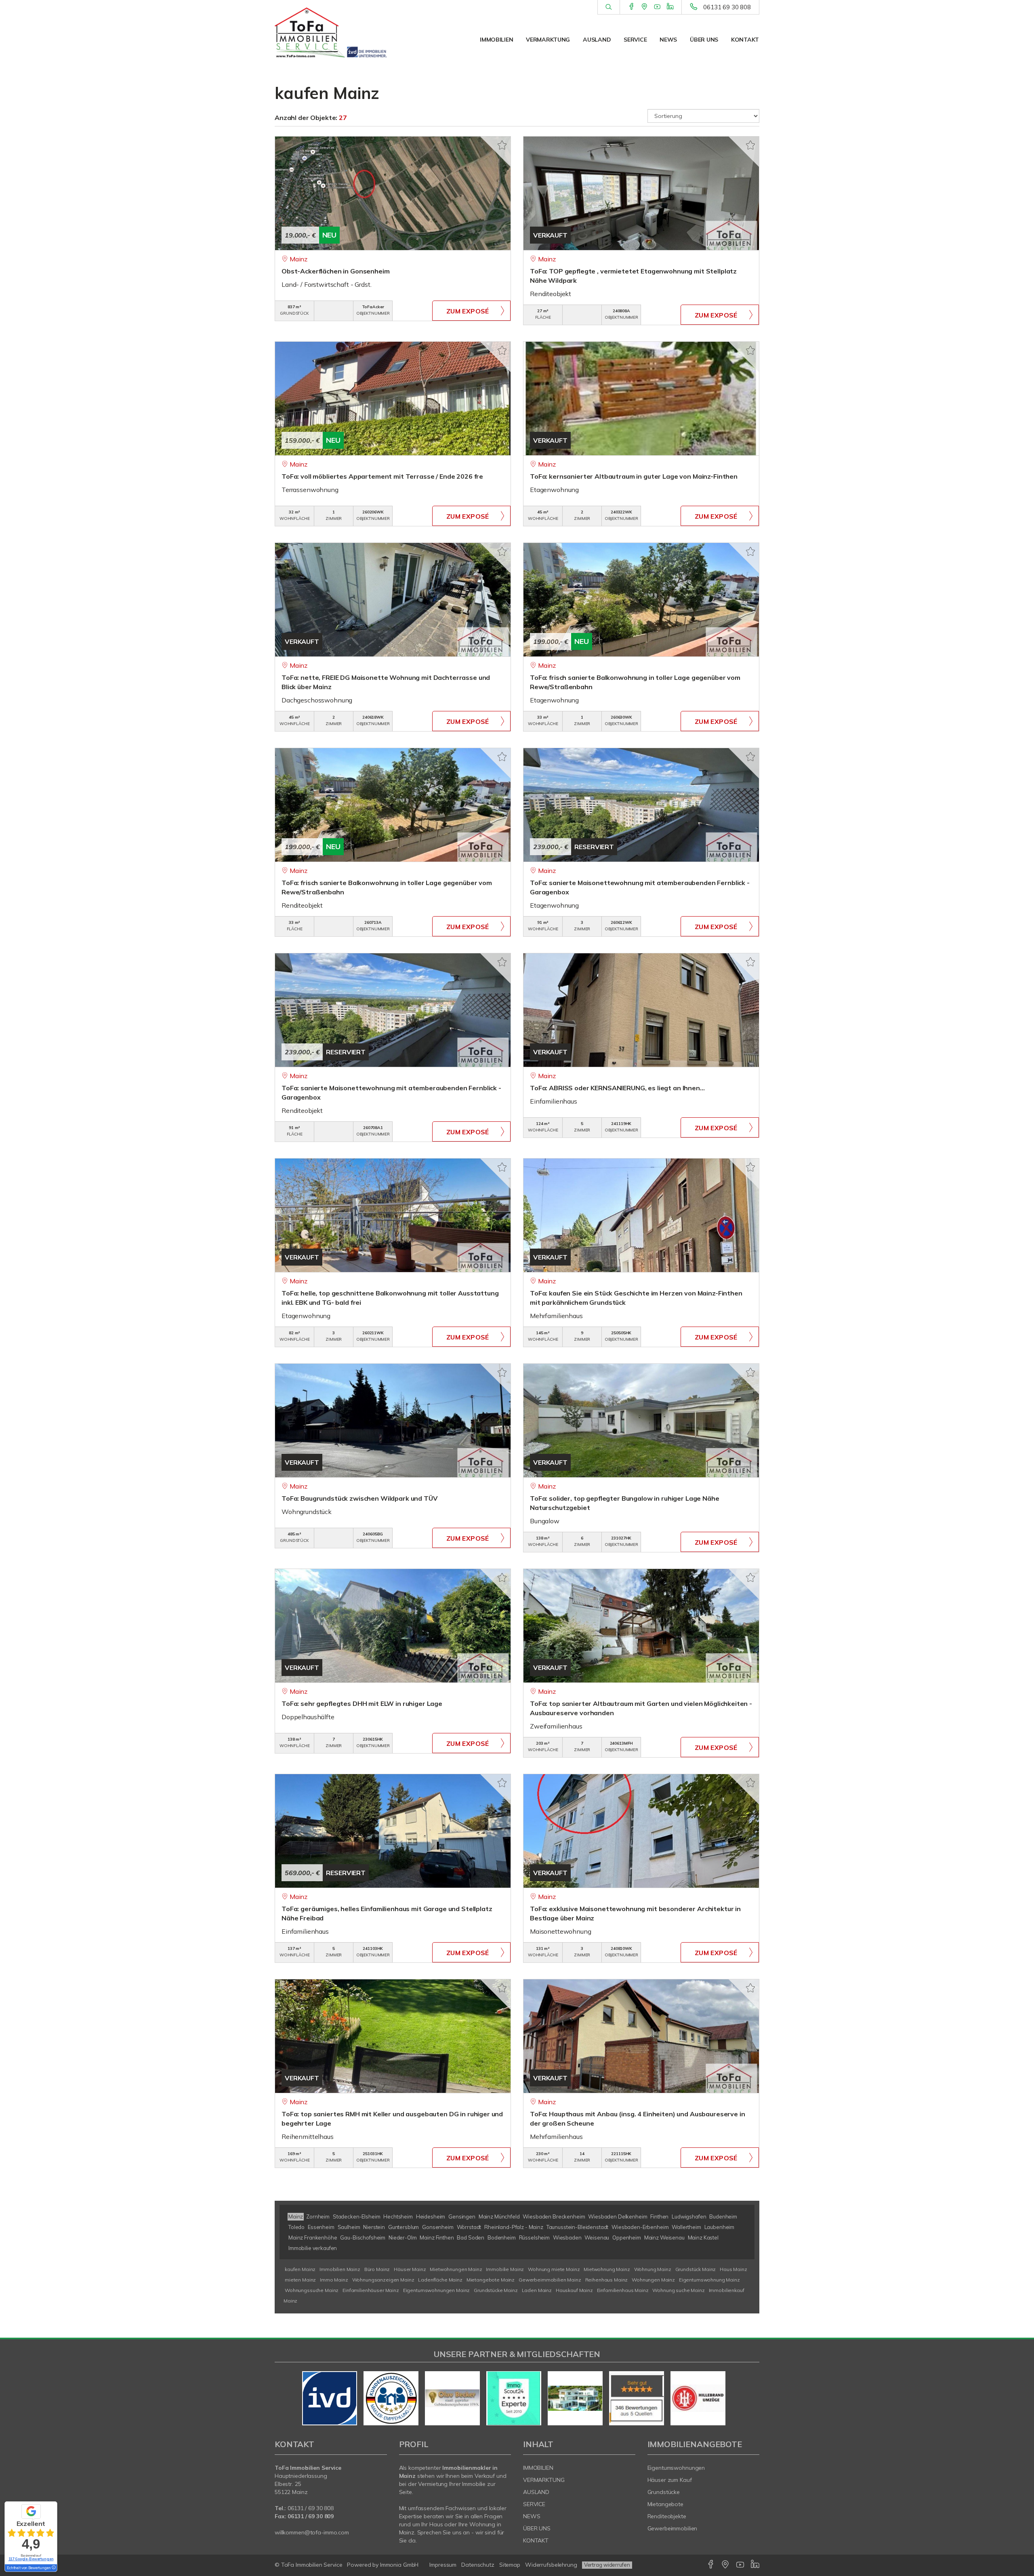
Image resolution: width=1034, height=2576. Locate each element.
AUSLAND (597, 40)
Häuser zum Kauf (670, 2480)
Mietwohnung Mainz (607, 2269)
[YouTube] (657, 7)
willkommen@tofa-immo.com (312, 2532)
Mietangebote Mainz (491, 2280)
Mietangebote (666, 2504)
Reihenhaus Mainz (607, 2280)
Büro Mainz (377, 2269)
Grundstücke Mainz (496, 2290)
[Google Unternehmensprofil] (644, 7)
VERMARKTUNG (548, 40)
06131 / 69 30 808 (311, 2508)
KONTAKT (745, 40)
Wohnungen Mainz (653, 2280)
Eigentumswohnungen (676, 2468)
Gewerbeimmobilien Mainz (550, 2280)
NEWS (668, 40)
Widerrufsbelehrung (551, 2565)
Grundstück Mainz (696, 2269)
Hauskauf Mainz (574, 2290)
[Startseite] (331, 32)
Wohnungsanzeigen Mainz (383, 2280)
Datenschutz (478, 2565)
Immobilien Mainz (340, 2269)
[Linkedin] (670, 7)
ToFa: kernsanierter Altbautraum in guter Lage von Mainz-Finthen (634, 476)
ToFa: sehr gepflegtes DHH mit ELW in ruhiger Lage (362, 1703)
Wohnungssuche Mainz (312, 2290)
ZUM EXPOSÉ (468, 311)
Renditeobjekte (667, 2516)
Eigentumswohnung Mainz (709, 2280)
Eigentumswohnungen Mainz (437, 2290)
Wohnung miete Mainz (554, 2269)
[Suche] (608, 7)
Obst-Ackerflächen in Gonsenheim (336, 271)
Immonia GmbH (399, 2565)
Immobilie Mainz (505, 2269)
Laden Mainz (537, 2290)
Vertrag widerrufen (607, 2565)
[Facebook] (632, 7)
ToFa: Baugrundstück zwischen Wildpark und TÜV (360, 1498)
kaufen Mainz (300, 2269)
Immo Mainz (334, 2280)
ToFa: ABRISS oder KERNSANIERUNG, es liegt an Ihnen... (617, 1088)
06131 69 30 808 (727, 7)
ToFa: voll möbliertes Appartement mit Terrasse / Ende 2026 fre (382, 476)
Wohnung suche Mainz (678, 2290)
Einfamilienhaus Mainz (623, 2290)
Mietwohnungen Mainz (456, 2269)
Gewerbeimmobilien (673, 2528)
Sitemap (510, 2565)
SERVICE (635, 40)
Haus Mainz (733, 2269)
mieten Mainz (300, 2280)
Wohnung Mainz (653, 2269)
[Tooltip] (53, 2568)
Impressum (443, 2565)
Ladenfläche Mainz (440, 2280)
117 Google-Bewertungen (31, 2559)
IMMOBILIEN (496, 40)
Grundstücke (664, 2492)
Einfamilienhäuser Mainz (371, 2290)
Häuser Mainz (410, 2269)
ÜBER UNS (704, 40)
